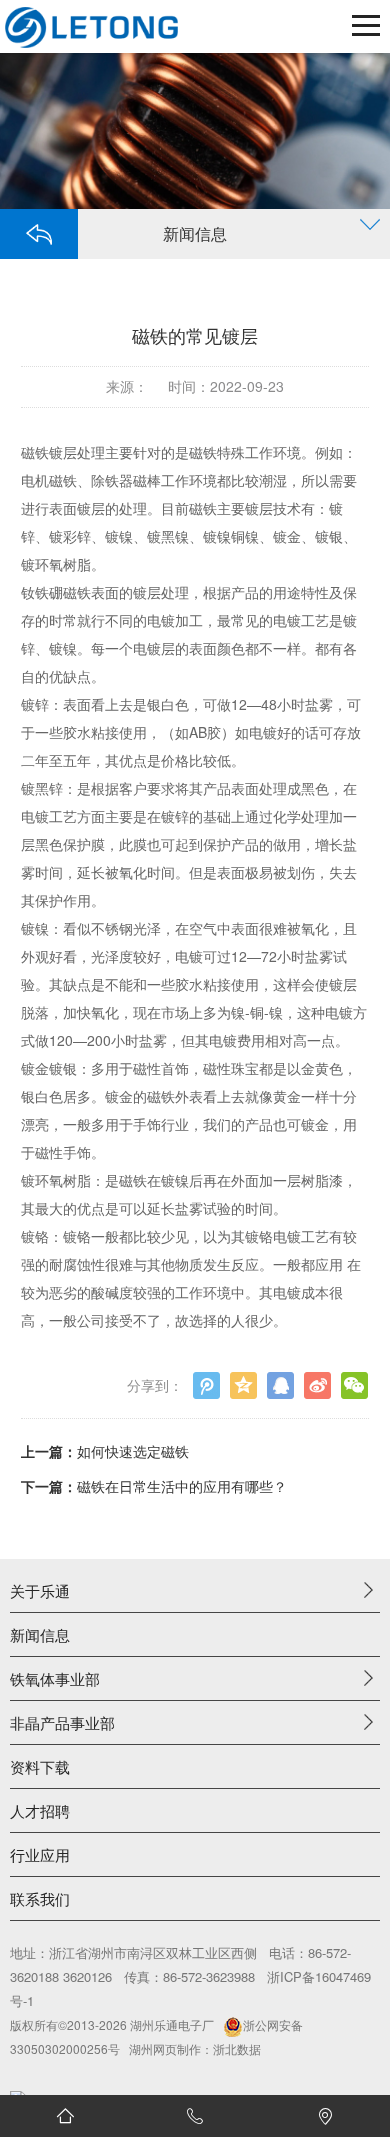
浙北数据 (237, 2048)
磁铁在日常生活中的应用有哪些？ (182, 1486)
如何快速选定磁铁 (133, 1451)
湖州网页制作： (171, 2048)
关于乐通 (40, 1590)
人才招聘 (40, 1810)
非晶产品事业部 (62, 1722)
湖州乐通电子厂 (172, 2024)
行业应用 (40, 1854)
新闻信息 (40, 1634)
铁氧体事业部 (55, 1678)
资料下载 (40, 1766)
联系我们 (40, 1898)
